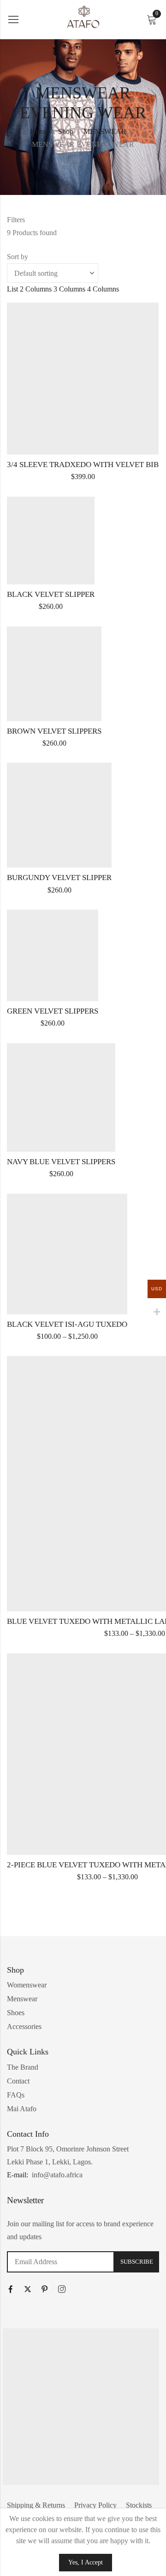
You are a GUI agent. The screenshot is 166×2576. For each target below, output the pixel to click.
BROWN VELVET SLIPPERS (54, 731)
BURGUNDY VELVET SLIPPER (59, 878)
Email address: (61, 2262)
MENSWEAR (105, 131)
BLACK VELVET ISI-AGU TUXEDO (67, 1324)
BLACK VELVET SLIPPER (51, 594)
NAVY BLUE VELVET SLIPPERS (61, 1162)
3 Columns (69, 289)
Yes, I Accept (86, 2562)
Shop (66, 131)
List (12, 289)
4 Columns (103, 289)
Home (39, 131)
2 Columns (36, 289)
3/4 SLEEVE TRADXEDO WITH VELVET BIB (83, 465)
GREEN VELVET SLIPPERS (53, 1011)
